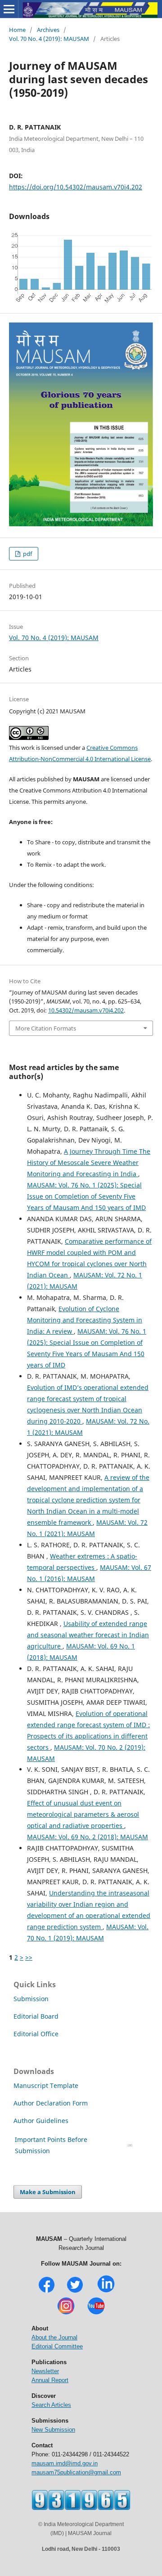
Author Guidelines (42, 2121)
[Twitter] (75, 2292)
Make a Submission (48, 2192)
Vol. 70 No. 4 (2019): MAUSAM (49, 39)
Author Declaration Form (51, 2103)
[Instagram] (66, 2314)
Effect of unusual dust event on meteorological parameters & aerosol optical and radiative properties (83, 1814)
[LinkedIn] (106, 2292)
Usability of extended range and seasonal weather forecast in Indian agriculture (88, 1635)
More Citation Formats (46, 1028)
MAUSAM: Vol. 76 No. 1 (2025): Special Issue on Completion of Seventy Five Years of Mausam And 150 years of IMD (86, 1196)
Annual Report (50, 2380)
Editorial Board (36, 2016)
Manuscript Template (46, 2085)
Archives (48, 30)
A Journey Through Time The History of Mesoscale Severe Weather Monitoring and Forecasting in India (89, 1163)
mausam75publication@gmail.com (76, 2472)
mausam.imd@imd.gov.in (65, 2463)
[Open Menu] (9, 9)
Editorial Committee (57, 2346)
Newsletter (45, 2371)
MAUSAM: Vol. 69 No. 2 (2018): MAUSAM (88, 1837)
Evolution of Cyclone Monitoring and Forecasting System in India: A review (85, 1320)
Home (17, 30)
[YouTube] (96, 2314)
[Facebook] (47, 2292)
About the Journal (54, 2337)
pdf (27, 554)
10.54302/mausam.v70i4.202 (86, 1010)
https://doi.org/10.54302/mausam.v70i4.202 (76, 187)
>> (29, 1957)
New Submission (53, 2430)
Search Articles (51, 2405)
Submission (31, 1999)
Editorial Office (36, 2034)
